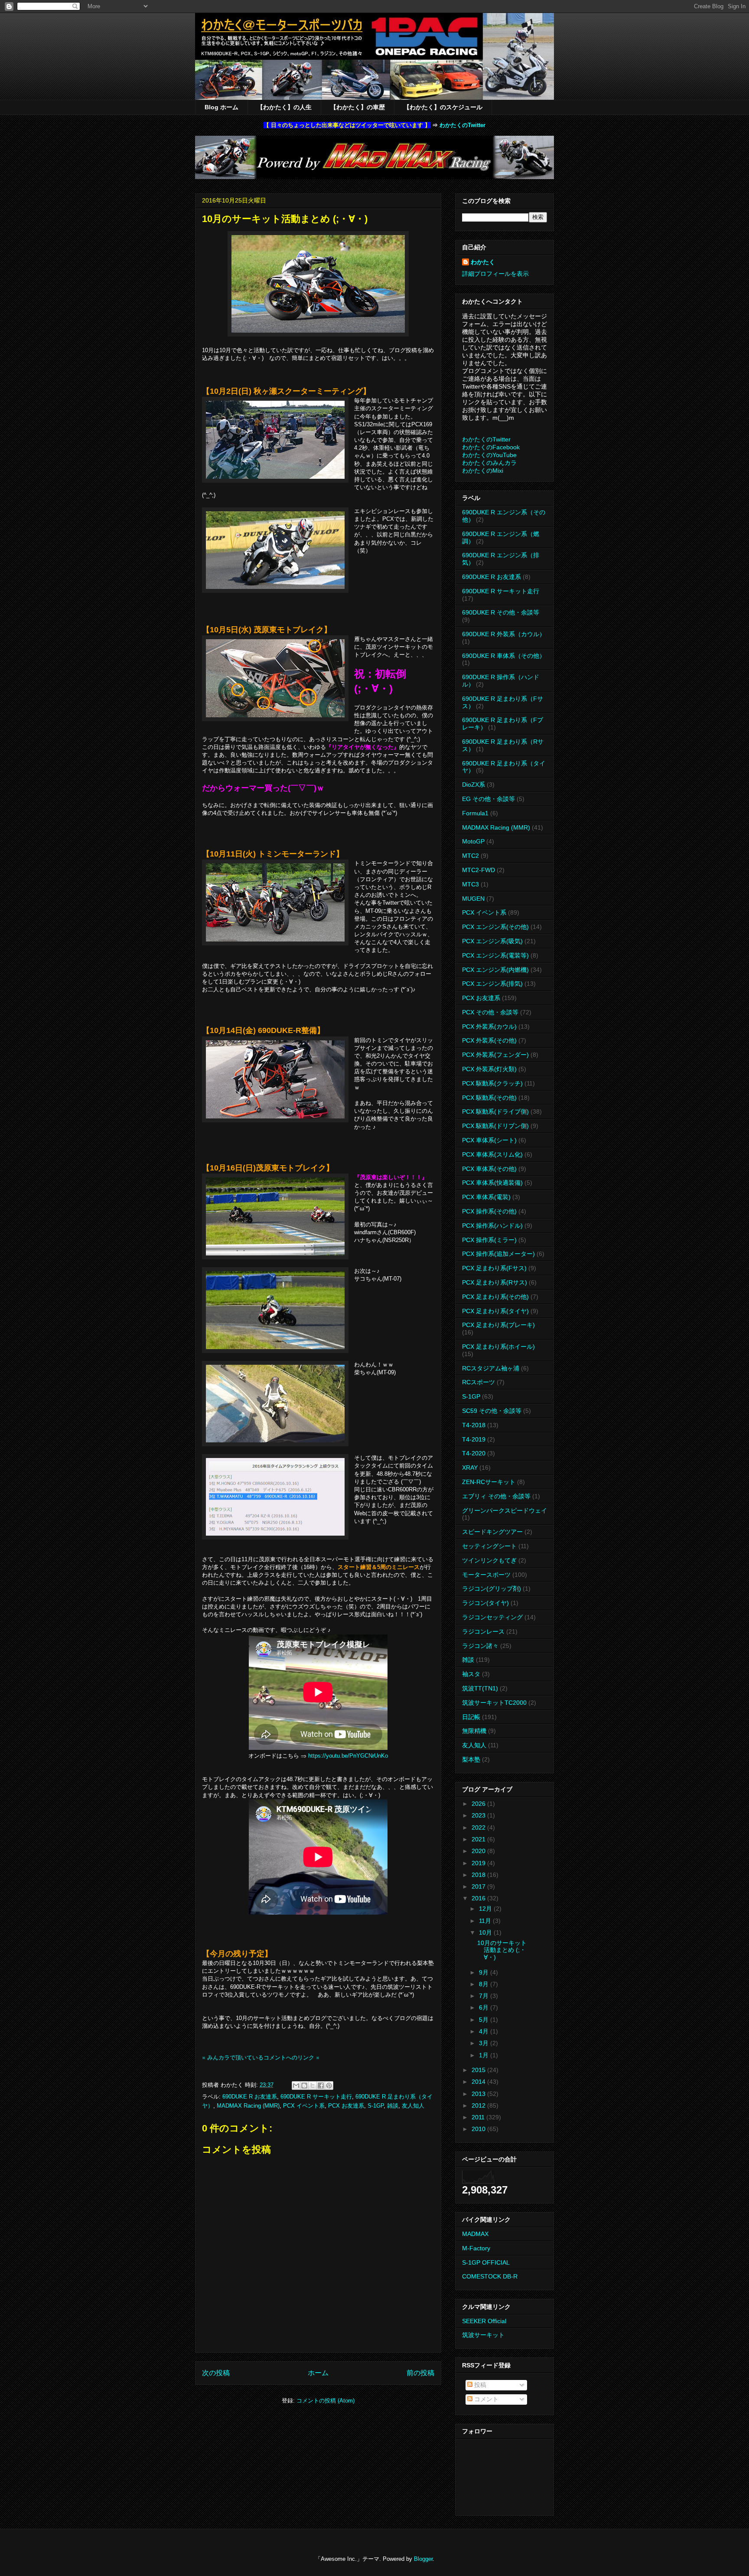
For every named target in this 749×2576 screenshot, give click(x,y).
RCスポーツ (479, 1382)
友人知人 (413, 2106)
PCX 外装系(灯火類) (489, 1069)
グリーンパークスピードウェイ (505, 1510)
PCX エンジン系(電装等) (495, 955)
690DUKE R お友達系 (250, 2097)
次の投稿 (216, 2373)
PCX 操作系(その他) (489, 1211)
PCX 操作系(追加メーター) (498, 1254)
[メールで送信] (296, 2086)
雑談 (393, 2106)
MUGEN (473, 899)
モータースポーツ (486, 1575)
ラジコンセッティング (492, 1617)
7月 (485, 1996)
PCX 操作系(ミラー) (489, 1240)
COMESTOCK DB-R (490, 2276)
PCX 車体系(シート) (489, 1140)
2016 (479, 1898)
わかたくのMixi (483, 471)
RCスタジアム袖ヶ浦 (491, 1368)
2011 (479, 2117)
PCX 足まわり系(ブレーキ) (498, 1325)
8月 (485, 1984)
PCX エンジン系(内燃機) (495, 970)
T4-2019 (474, 1439)
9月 (485, 1972)
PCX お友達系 (346, 2106)
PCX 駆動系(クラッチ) (492, 1083)
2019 (479, 1863)
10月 (486, 1932)
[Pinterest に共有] (329, 2086)
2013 (479, 2094)
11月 (486, 1921)
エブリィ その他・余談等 (496, 1496)
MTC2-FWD (479, 870)
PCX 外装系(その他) (489, 1040)
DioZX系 (474, 785)
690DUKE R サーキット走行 (316, 2097)
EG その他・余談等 (488, 799)
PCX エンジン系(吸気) (492, 941)
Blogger (423, 2559)
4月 (485, 2031)
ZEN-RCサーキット (489, 1482)
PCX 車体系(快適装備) (492, 1183)
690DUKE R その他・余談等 (501, 612)
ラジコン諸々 (480, 1646)
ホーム (318, 2373)
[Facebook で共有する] (321, 2086)
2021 (479, 1839)
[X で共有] (313, 2086)
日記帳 (471, 1717)
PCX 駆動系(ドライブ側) (495, 1111)
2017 (479, 1886)
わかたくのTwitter (462, 125)
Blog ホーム (221, 107)
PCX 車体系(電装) (486, 1197)
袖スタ (471, 1674)
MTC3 (471, 884)
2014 (479, 2082)
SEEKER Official (484, 2321)
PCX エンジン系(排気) (492, 984)
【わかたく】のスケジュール (443, 107)
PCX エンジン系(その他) (495, 927)
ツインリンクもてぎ (489, 1560)
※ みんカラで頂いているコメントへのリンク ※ (261, 2058)
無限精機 (474, 1731)
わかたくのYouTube (489, 455)
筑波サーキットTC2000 (494, 1703)
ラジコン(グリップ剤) (492, 1589)
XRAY (470, 1468)
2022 (479, 1827)
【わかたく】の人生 (284, 107)
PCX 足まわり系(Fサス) (494, 1268)
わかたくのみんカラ (489, 463)
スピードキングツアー (492, 1532)
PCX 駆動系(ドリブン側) (495, 1126)
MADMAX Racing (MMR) (248, 2106)
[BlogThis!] (304, 2086)
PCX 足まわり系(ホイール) (498, 1347)
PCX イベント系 (304, 2106)
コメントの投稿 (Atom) (326, 2401)
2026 (479, 1804)
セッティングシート (489, 1546)
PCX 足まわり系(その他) (495, 1297)
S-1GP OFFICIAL (486, 2262)
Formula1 (475, 813)
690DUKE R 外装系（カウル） (504, 634)
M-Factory (476, 2248)
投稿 (479, 2385)
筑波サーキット (483, 2335)
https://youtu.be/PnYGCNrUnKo (348, 1756)
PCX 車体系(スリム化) (492, 1154)
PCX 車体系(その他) (489, 1169)
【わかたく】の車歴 (358, 107)
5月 (485, 2020)
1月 (485, 2055)
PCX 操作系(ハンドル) (492, 1226)
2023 (479, 1815)
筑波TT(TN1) (480, 1688)
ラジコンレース (483, 1631)
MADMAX (475, 2234)
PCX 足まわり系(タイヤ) (495, 1311)
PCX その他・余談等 (490, 1012)
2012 (479, 2105)
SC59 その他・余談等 (492, 1411)
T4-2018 (474, 1425)
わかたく (483, 262)
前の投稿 (420, 2373)
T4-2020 (474, 1453)
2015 (479, 2070)
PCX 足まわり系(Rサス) (495, 1282)
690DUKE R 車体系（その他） (504, 656)
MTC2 (471, 856)
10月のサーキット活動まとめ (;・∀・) (502, 1950)
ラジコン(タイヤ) (485, 1603)
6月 (485, 2007)
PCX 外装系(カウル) (489, 1026)
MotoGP (473, 841)
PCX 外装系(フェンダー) (495, 1055)
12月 (486, 1909)
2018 (479, 1875)
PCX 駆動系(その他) (489, 1098)
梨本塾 (471, 1759)
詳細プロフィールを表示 (495, 274)
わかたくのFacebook (491, 447)
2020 (479, 1851)
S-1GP (376, 2106)
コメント (485, 2399)
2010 (479, 2129)
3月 (485, 2043)
